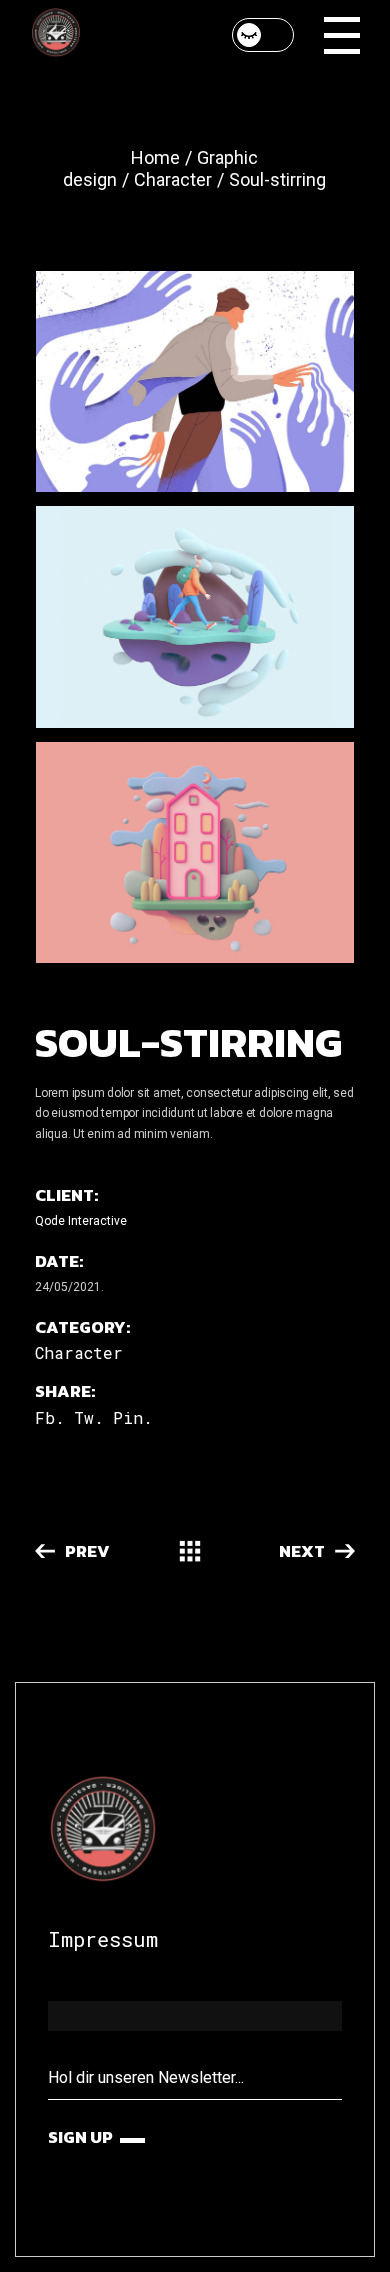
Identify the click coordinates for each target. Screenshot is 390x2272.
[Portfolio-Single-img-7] (195, 852)
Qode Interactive (81, 1221)
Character (79, 1352)
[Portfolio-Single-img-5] (195, 381)
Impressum (103, 1939)
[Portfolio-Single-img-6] (195, 616)
